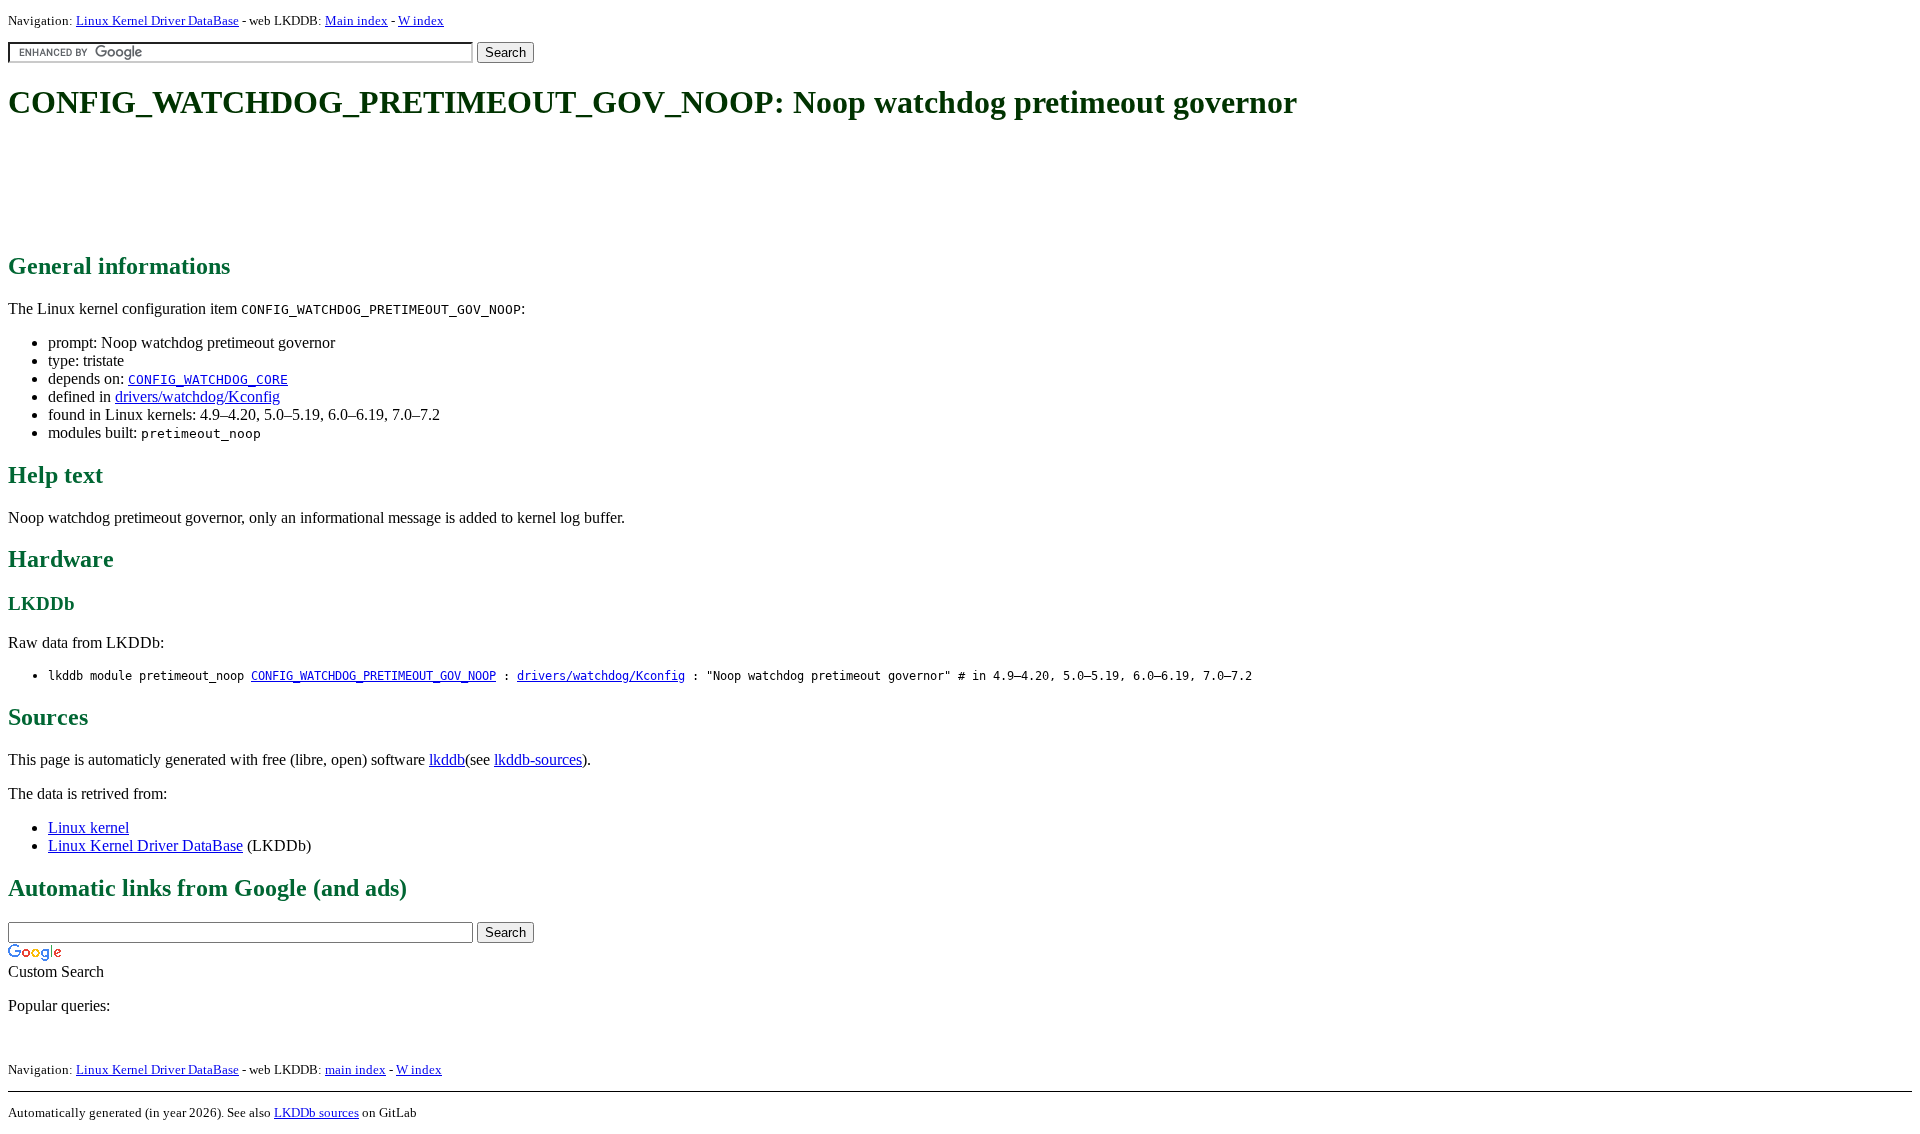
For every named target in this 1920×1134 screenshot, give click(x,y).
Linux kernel (88, 827)
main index (355, 1069)
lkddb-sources (538, 759)
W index (421, 20)
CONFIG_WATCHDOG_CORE (208, 379)
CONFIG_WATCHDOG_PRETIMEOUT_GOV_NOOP (373, 676)
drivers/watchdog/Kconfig (197, 396)
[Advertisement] (372, 188)
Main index (356, 20)
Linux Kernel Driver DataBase (157, 20)
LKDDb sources (316, 1112)
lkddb (447, 759)
